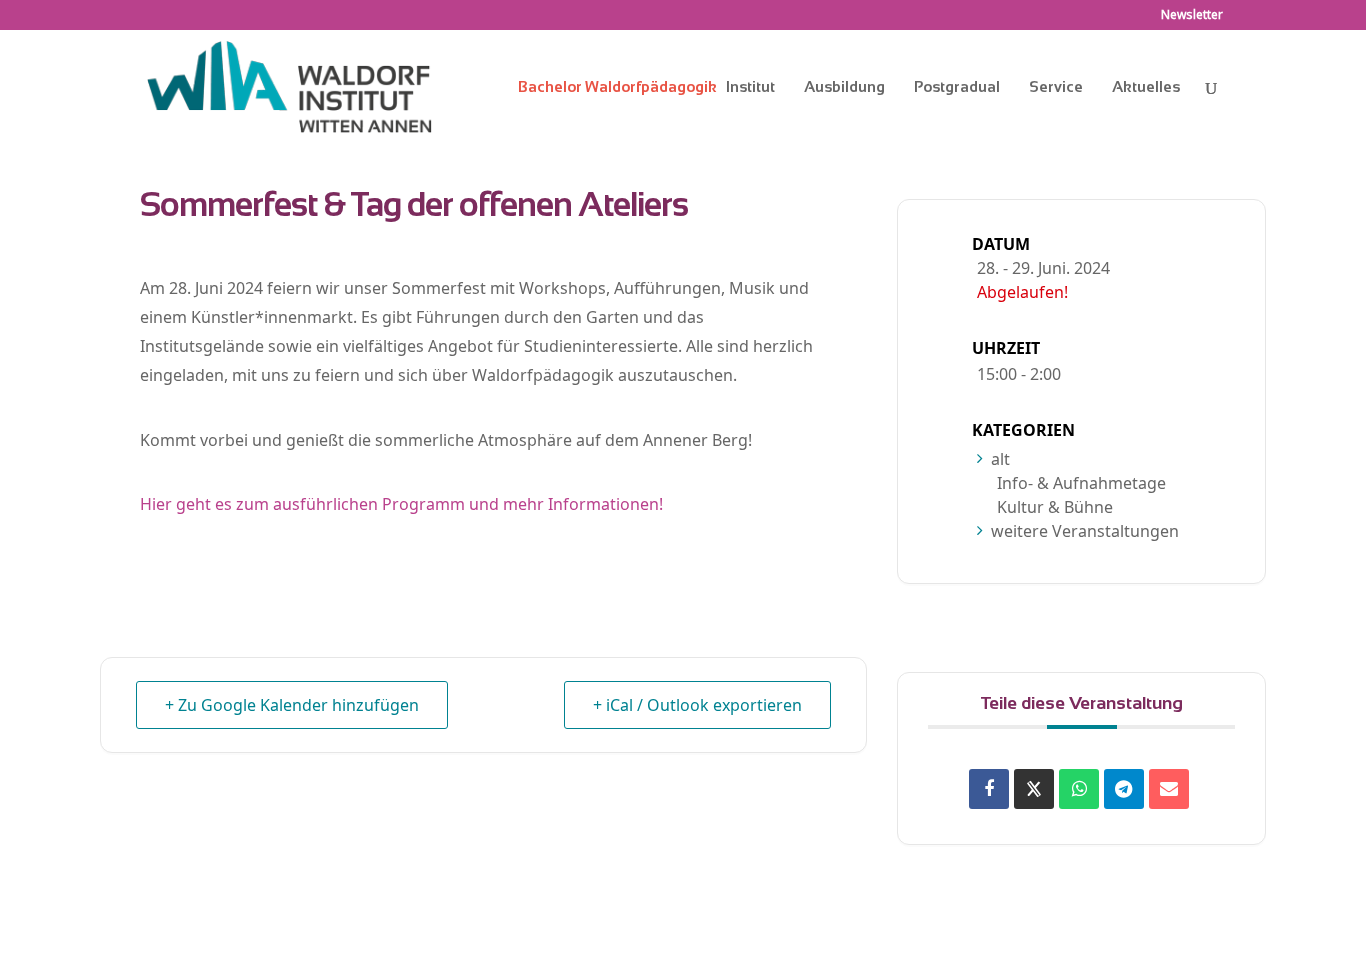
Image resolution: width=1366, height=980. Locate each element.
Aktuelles (1146, 87)
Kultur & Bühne (1055, 507)
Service (1056, 87)
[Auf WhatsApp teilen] (1079, 789)
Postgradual (957, 87)
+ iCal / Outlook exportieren (697, 705)
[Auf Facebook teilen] (989, 789)
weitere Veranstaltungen (1085, 531)
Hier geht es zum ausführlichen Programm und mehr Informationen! (401, 504)
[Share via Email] (1169, 789)
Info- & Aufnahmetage (1081, 483)
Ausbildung (844, 87)
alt (1000, 459)
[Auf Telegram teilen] (1124, 789)
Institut (750, 87)
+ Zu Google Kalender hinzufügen (292, 705)
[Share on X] (1034, 789)
